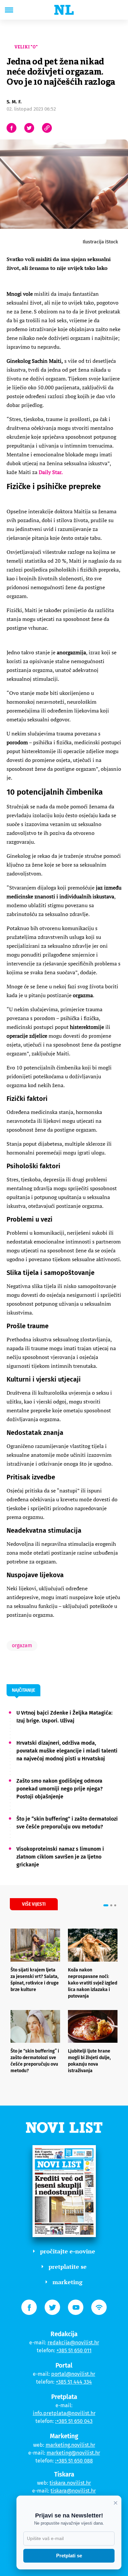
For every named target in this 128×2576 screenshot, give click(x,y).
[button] (106, 1905)
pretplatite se (68, 2267)
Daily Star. (51, 472)
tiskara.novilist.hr (70, 2483)
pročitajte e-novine (68, 2251)
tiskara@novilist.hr (73, 2491)
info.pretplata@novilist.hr (64, 2413)
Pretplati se (69, 2556)
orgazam (22, 1645)
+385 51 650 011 (74, 2350)
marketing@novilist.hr (73, 2453)
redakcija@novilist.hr (73, 2343)
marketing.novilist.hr (70, 2445)
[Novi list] (64, 10)
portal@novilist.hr (73, 2374)
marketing (67, 2282)
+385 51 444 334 (74, 2382)
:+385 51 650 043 (74, 2421)
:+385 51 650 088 (74, 2461)
